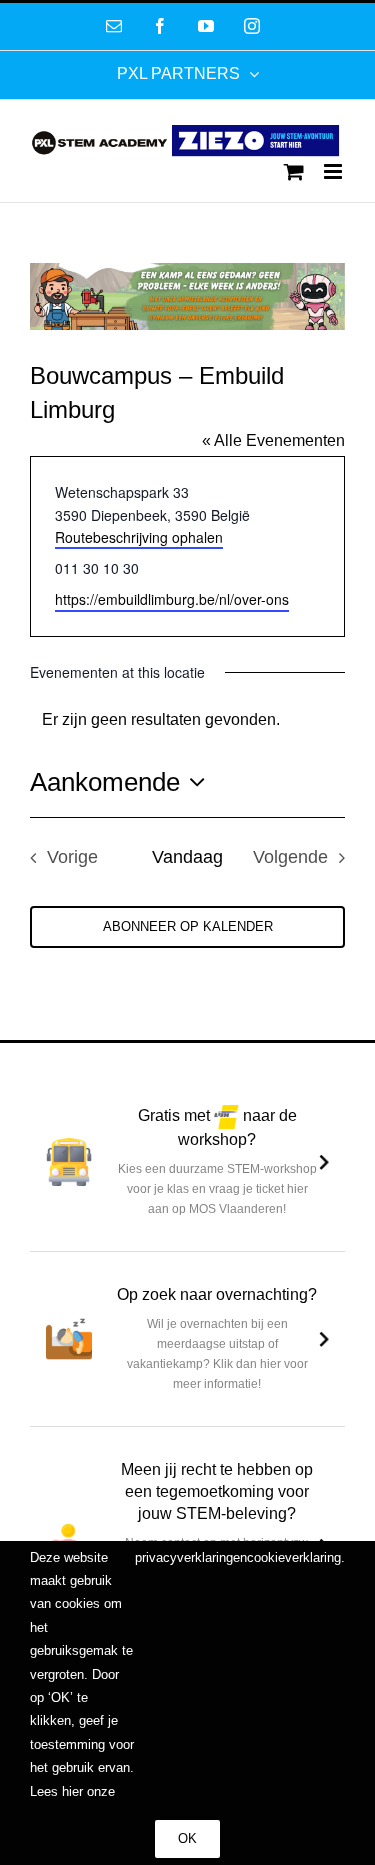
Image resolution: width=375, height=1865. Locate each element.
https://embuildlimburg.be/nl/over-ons (172, 599)
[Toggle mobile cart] (294, 171)
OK (187, 1838)
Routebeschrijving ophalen (139, 537)
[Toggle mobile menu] (334, 171)
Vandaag (187, 857)
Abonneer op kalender (188, 926)
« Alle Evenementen (273, 440)
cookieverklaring (294, 1557)
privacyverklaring (184, 1557)
